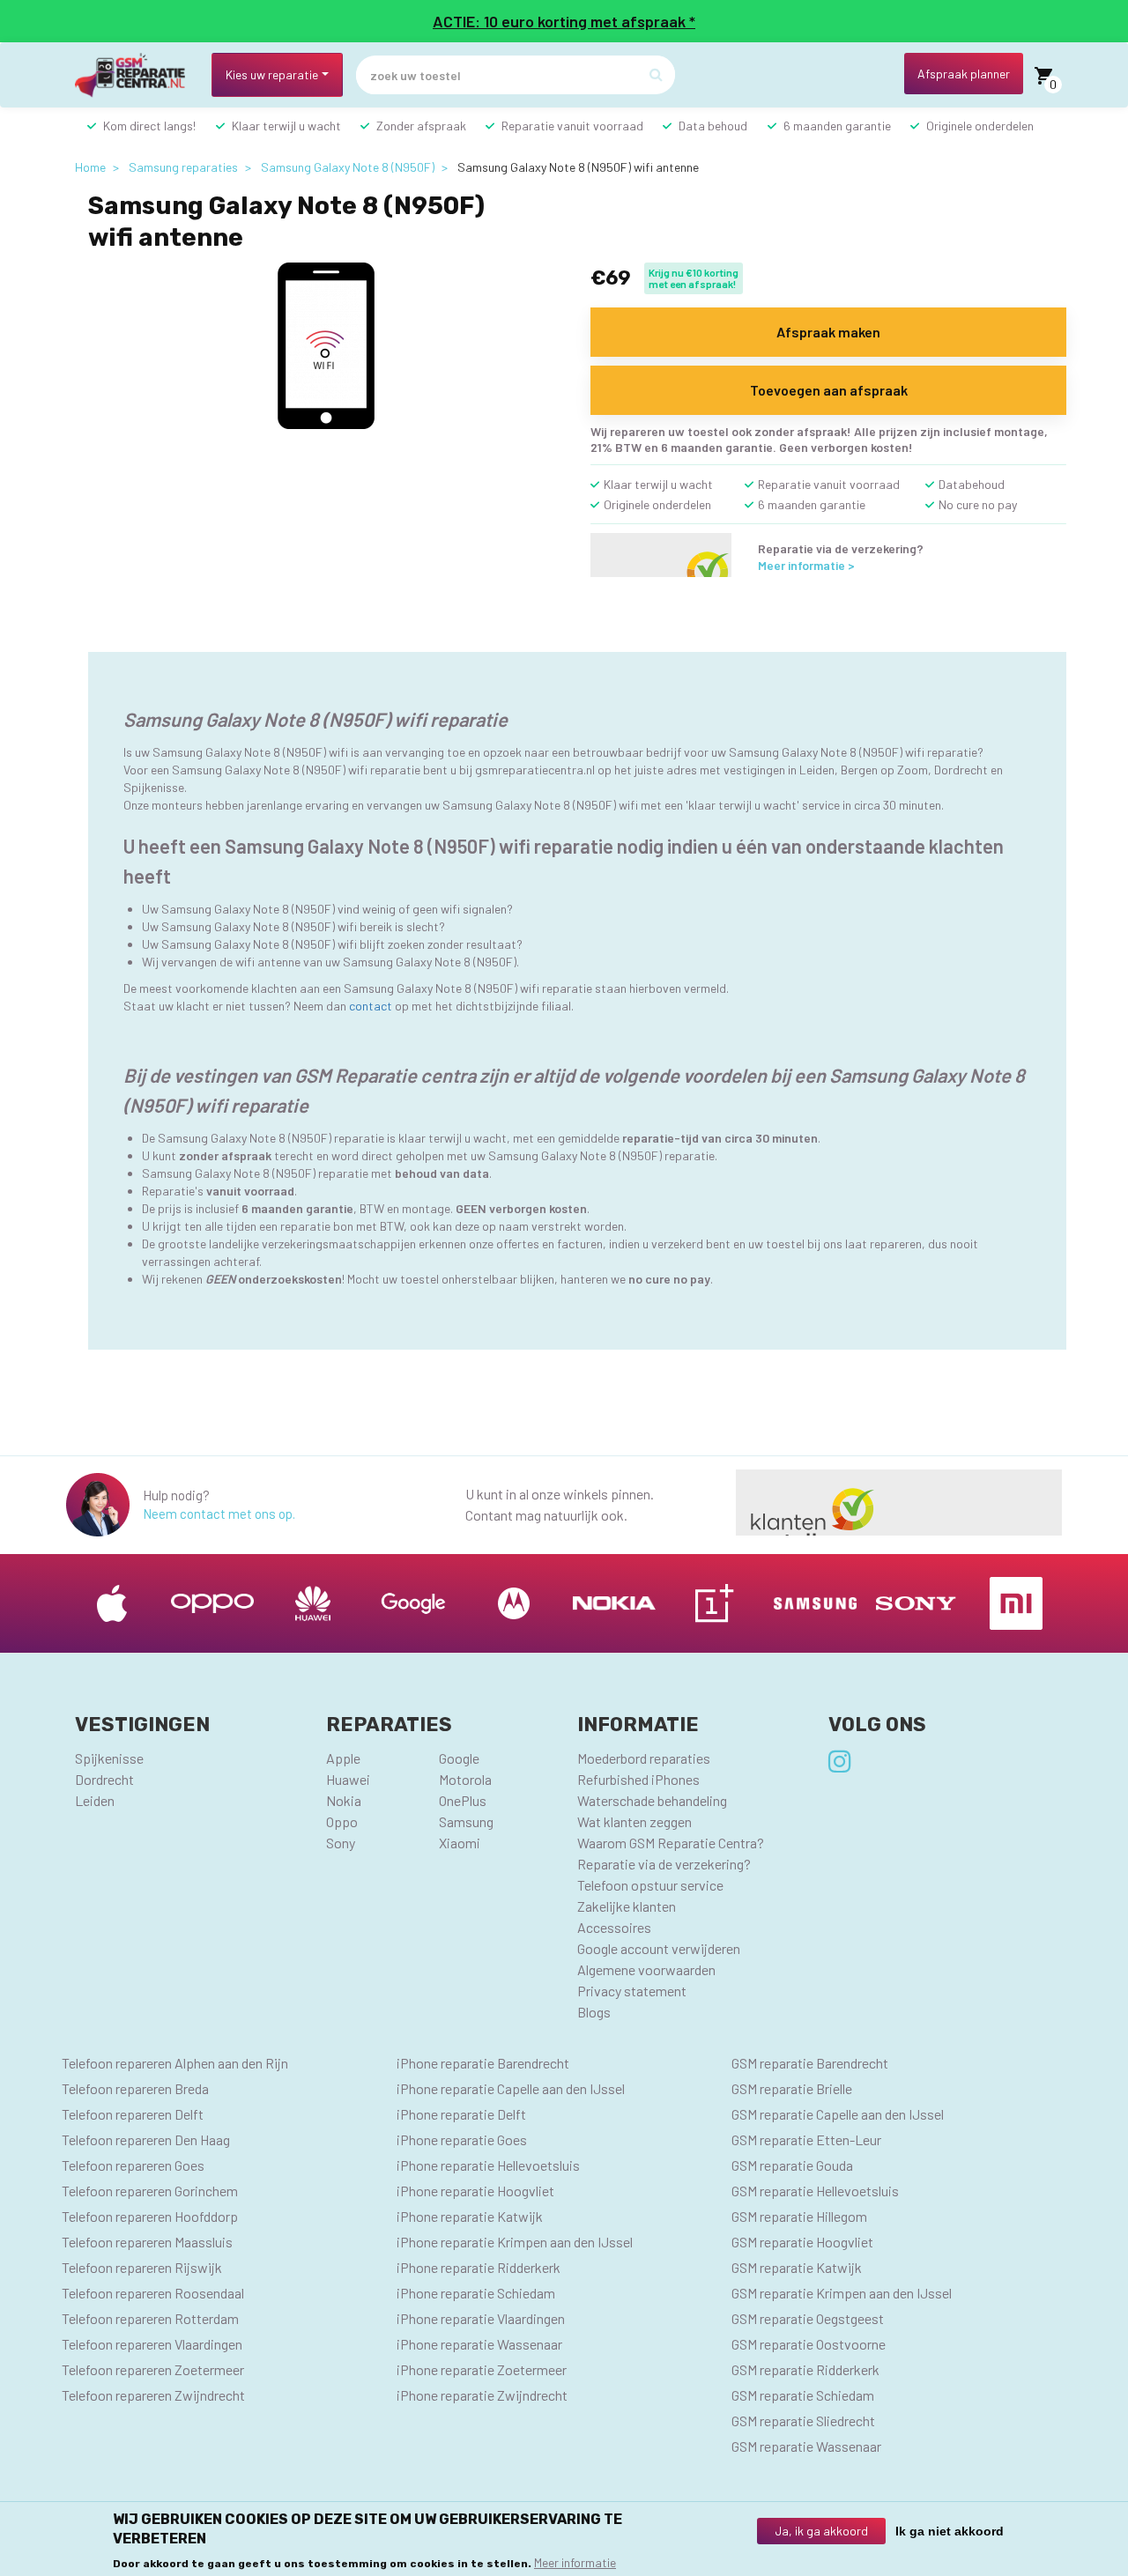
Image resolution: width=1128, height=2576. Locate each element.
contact (371, 1006)
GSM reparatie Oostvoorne (809, 2344)
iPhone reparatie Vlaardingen (481, 2318)
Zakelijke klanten (627, 1906)
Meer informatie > (806, 565)
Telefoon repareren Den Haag (146, 2139)
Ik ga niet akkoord (950, 2531)
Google (459, 1758)
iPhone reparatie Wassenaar (479, 2344)
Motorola (465, 1779)
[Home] (137, 75)
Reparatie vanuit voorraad (572, 126)
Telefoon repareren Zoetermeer (153, 2369)
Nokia (344, 1800)
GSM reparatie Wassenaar (806, 2446)
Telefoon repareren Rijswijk (142, 2267)
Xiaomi (460, 1843)
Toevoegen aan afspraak (829, 390)
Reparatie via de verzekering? (664, 1864)
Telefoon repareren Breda (135, 2088)
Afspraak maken (828, 332)
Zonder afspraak (421, 126)
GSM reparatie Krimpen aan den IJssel (842, 2293)
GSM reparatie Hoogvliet (802, 2242)
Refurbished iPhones (638, 1779)
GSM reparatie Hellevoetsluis (815, 2191)
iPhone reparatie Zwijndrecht (482, 2395)
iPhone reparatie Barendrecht (483, 2063)
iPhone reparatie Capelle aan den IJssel (511, 2088)
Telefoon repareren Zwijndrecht (153, 2395)
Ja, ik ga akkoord (821, 2531)
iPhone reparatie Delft (461, 2114)
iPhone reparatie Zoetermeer (482, 2369)
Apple (343, 1758)
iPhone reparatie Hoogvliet (475, 2191)
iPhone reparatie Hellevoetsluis (488, 2165)
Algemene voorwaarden (646, 1969)
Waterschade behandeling (652, 1800)
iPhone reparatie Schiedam (476, 2293)
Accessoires (614, 1927)
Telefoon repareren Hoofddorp (150, 2216)
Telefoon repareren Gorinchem (150, 2191)
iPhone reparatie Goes (462, 2139)
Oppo (342, 1821)
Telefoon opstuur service (650, 1885)
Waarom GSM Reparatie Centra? (671, 1843)
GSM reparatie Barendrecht (810, 2063)
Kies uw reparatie (272, 74)
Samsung (466, 1821)
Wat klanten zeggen (634, 1821)
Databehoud (972, 484)
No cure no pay (978, 504)
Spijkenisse (109, 1758)
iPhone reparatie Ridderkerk (479, 2267)
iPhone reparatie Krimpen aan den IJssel (515, 2242)
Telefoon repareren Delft (133, 2114)
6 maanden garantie (837, 126)
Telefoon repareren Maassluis (147, 2242)
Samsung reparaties (183, 167)
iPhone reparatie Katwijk (470, 2216)
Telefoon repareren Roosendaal (153, 2293)
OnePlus (463, 1800)
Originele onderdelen (980, 126)
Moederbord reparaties (644, 1758)
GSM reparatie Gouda (792, 2165)
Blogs (594, 2012)
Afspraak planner (964, 74)
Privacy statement (632, 1991)
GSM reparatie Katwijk (797, 2267)
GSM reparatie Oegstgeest (808, 2318)
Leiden (95, 1800)
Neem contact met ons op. (219, 1514)
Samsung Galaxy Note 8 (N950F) (348, 167)
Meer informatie (575, 2562)
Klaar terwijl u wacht (286, 126)
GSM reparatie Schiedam (803, 2395)
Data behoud (713, 126)
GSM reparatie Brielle (792, 2088)
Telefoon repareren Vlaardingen (152, 2344)
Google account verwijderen (659, 1948)
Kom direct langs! (149, 126)
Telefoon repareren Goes (133, 2165)
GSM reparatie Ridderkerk (805, 2369)
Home (90, 167)
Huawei (348, 1779)
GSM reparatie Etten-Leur (806, 2139)
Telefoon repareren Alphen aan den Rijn (175, 2063)
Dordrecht (104, 1779)
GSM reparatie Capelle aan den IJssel (838, 2114)
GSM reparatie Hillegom (799, 2216)
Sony (341, 1843)
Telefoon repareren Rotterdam (150, 2318)
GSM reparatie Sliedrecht (803, 2421)
